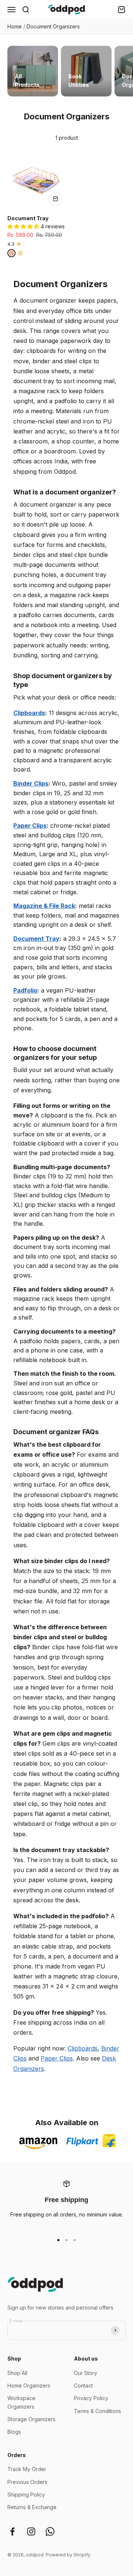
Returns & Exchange (32, 2507)
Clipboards (29, 713)
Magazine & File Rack (44, 906)
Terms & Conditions (98, 2411)
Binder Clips (31, 783)
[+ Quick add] (55, 199)
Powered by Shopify (68, 2555)
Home (15, 26)
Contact (83, 2386)
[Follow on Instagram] (31, 2531)
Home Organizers (29, 2386)
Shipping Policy (26, 2495)
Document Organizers (53, 26)
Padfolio (25, 990)
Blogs (14, 2432)
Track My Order (27, 2469)
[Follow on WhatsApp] (50, 2531)
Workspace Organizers (21, 2402)
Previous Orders (27, 2482)
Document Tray (28, 218)
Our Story (86, 2373)
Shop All (17, 2373)
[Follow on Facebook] (12, 2531)
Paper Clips (30, 826)
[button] (24, 226)
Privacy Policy (91, 2398)
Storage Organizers (31, 2419)
